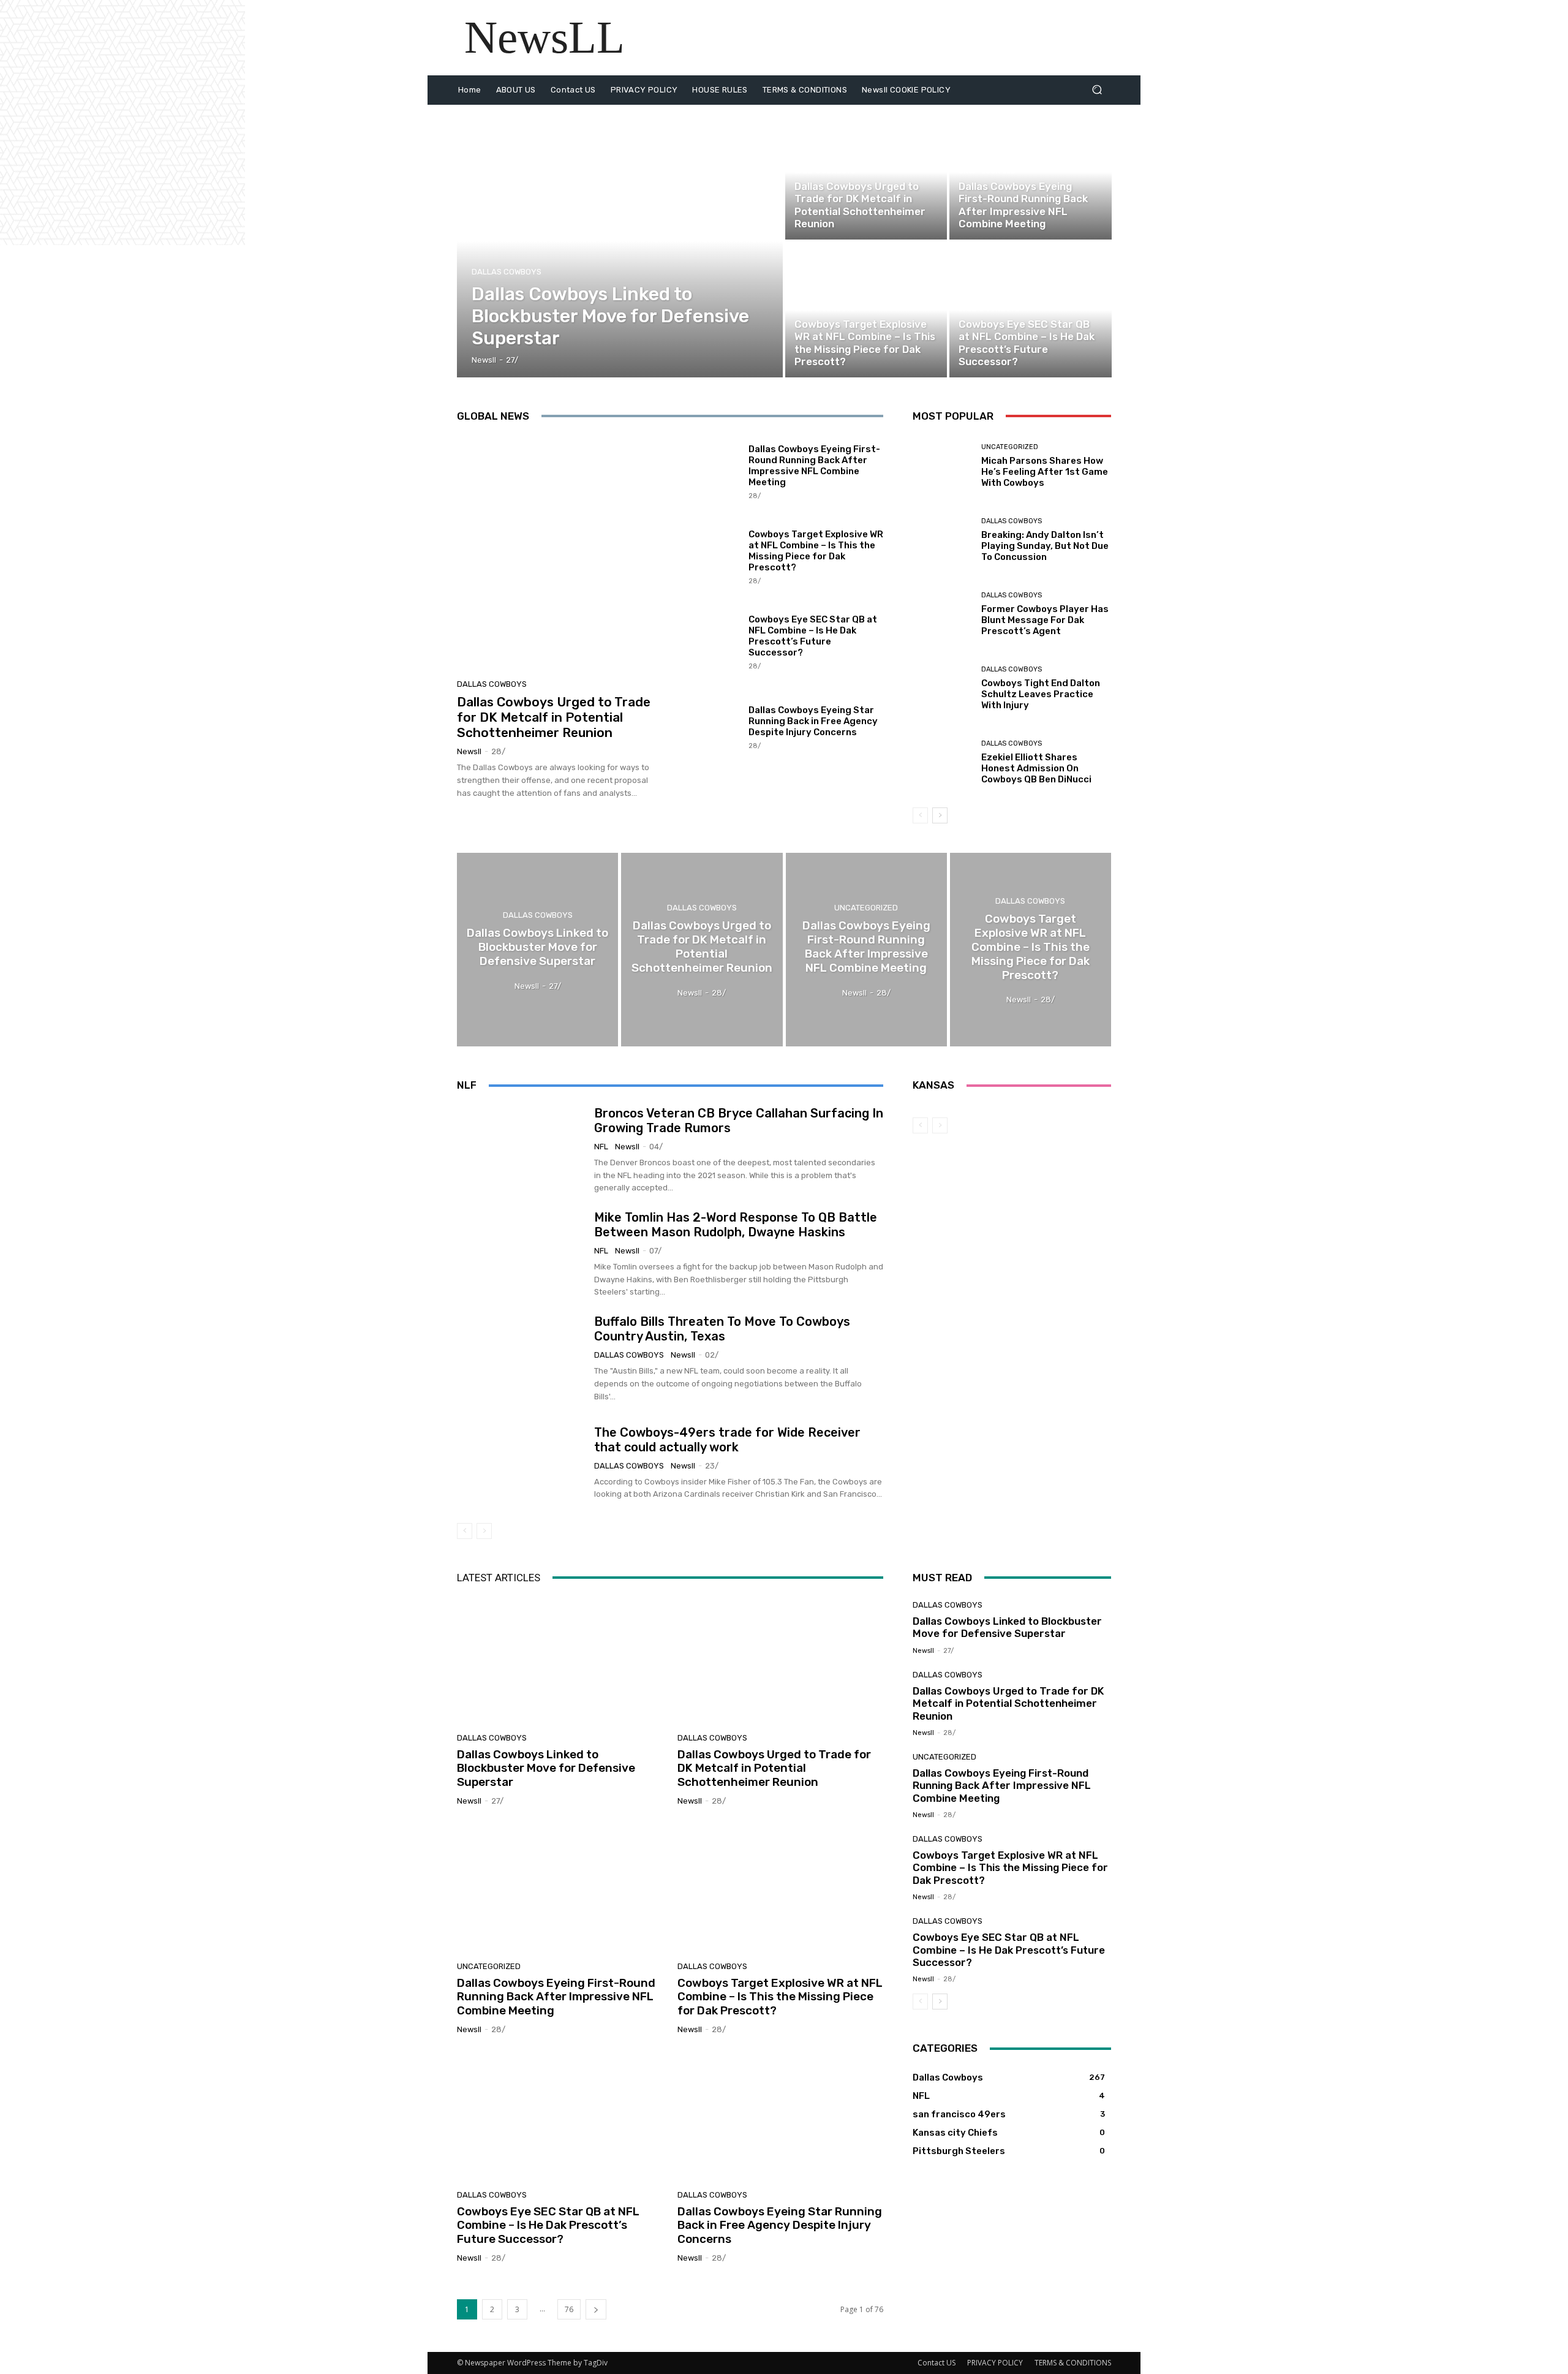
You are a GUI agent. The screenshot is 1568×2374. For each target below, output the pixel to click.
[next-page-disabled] (484, 1531)
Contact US (937, 2363)
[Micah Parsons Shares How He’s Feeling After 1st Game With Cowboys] (942, 466)
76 (569, 2309)
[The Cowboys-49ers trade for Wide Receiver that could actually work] (521, 1463)
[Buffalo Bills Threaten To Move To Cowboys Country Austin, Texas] (521, 1359)
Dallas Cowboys (507, 272)
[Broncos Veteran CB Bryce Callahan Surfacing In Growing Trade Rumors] (521, 1150)
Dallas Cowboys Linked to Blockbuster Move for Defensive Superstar (546, 1768)
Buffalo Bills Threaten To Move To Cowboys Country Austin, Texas (722, 1329)
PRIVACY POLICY (995, 2363)
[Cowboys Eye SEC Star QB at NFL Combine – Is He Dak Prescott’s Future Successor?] (1030, 310)
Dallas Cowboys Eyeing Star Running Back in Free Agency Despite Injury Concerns (813, 721)
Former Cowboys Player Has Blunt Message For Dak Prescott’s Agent (1045, 620)
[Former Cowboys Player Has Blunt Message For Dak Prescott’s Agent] (942, 614)
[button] (1097, 90)
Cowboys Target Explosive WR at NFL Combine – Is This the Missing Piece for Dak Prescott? (816, 551)
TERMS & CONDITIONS (1073, 2363)
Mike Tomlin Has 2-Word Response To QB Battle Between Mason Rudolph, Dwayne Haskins (736, 1225)
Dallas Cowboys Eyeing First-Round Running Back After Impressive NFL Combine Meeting (814, 466)
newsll (469, 751)
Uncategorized (987, 171)
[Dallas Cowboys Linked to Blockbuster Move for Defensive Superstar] (620, 241)
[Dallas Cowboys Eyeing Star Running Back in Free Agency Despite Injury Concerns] (708, 726)
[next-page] (940, 815)
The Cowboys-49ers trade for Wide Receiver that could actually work (727, 1440)
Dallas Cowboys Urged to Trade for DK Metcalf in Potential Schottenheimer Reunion (554, 717)
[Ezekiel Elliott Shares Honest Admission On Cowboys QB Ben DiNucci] (942, 762)
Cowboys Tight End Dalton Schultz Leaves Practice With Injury (1041, 694)
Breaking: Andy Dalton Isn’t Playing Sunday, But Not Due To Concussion (1045, 546)
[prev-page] (920, 815)
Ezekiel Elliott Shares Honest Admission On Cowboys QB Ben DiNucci (1036, 768)
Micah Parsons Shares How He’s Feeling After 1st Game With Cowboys (1045, 472)
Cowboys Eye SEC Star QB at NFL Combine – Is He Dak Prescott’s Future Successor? (813, 636)
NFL (601, 1147)
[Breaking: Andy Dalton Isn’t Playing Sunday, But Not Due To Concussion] (942, 540)
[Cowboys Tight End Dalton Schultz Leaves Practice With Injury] (942, 688)
